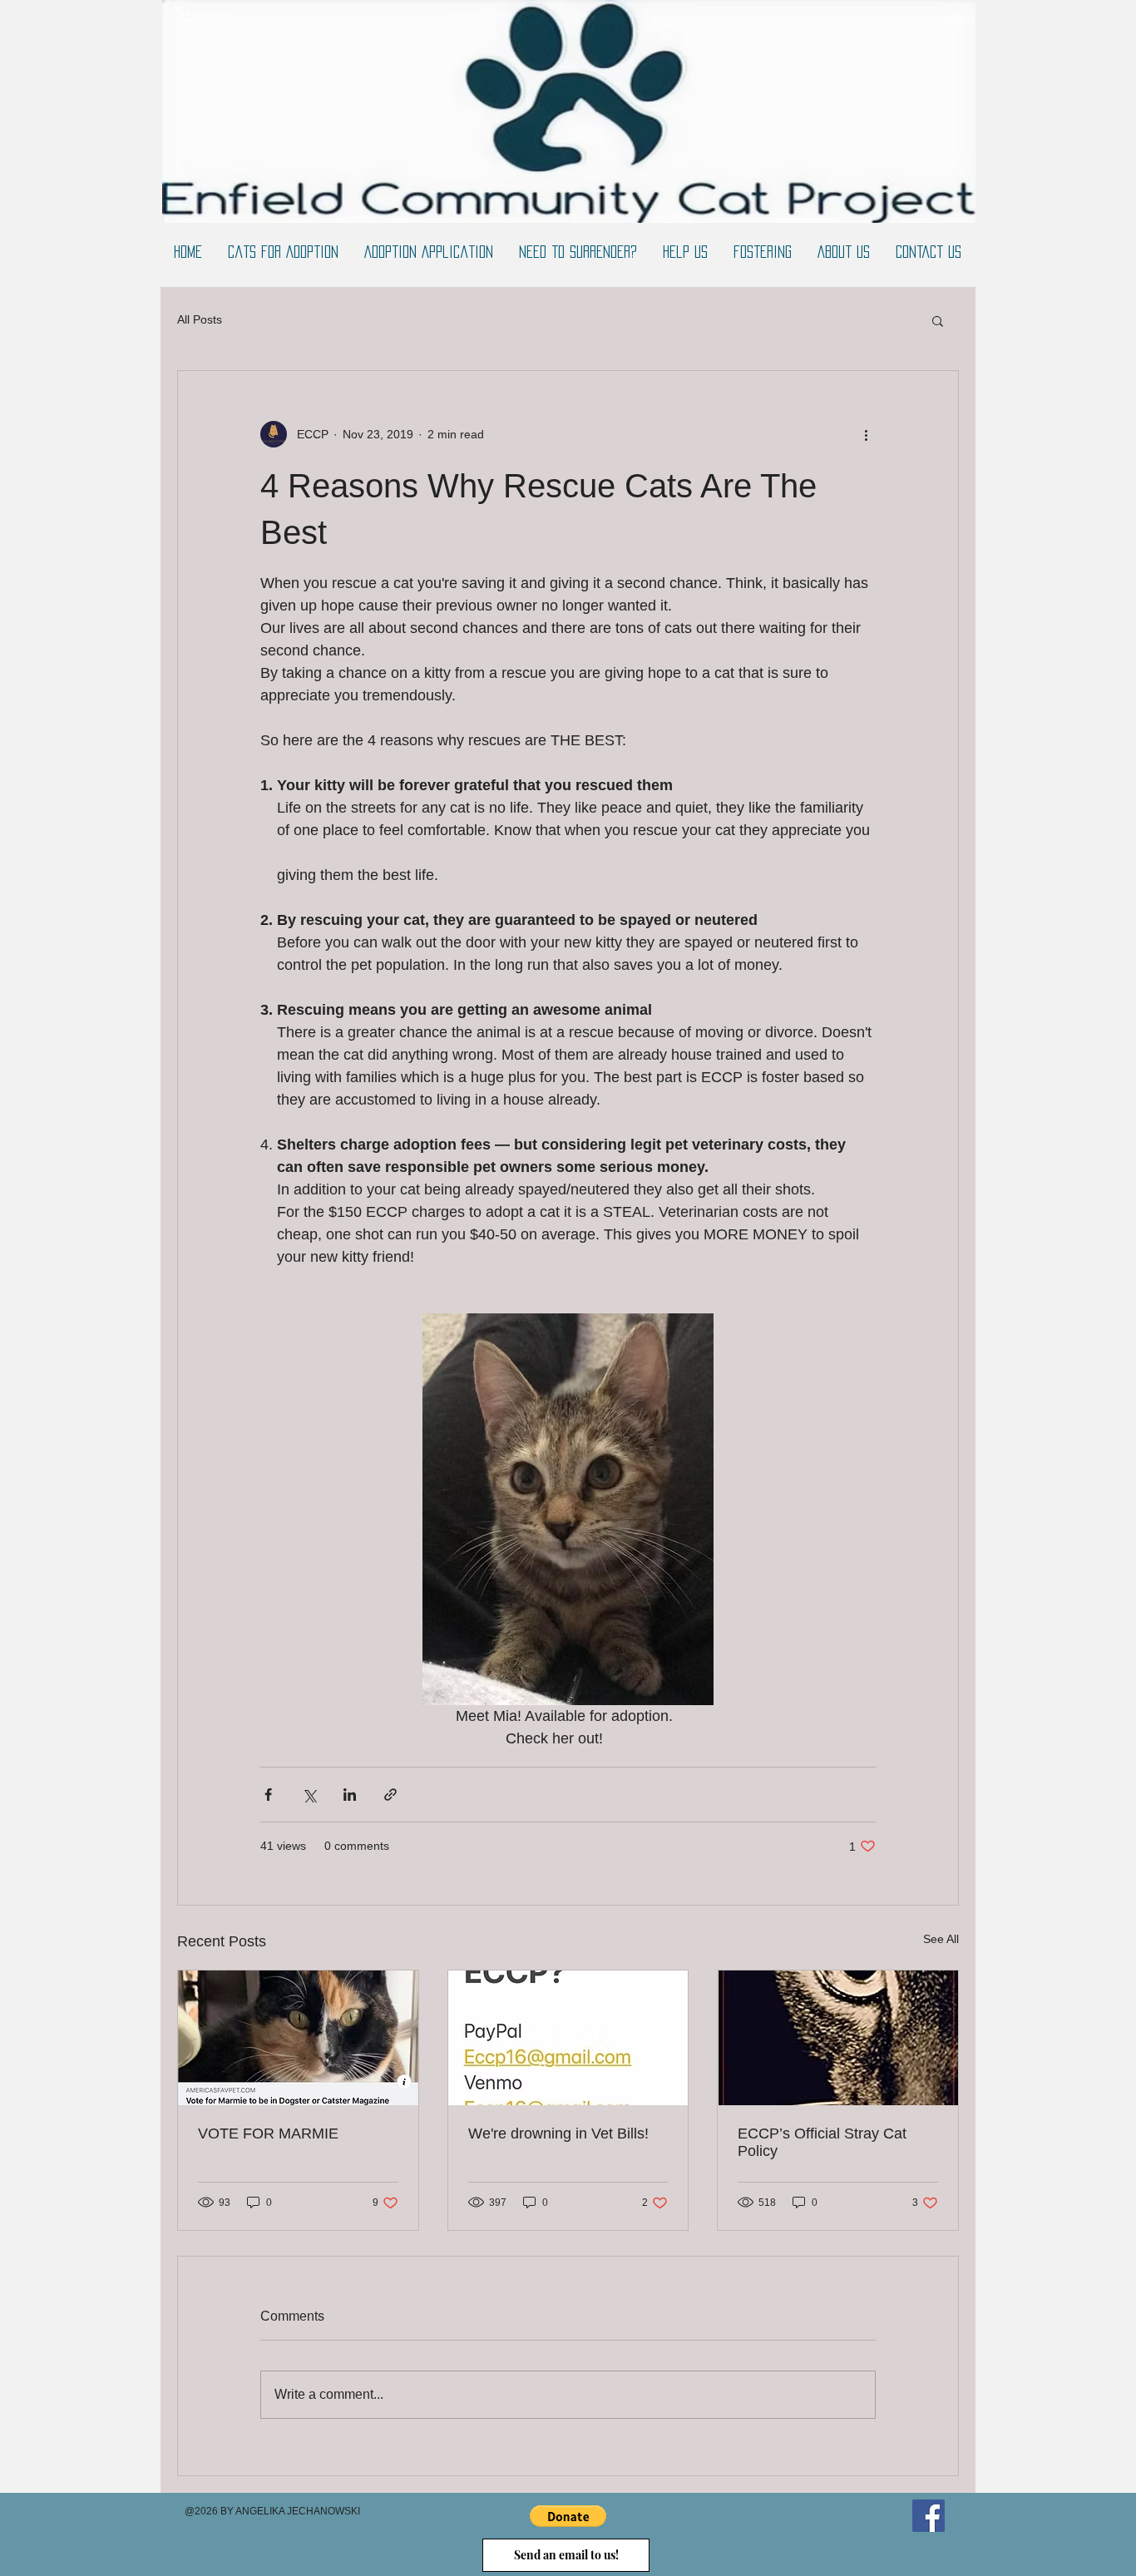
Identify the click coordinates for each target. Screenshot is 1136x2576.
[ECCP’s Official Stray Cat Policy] (838, 2038)
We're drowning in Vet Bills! (558, 2133)
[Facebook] (929, 2516)
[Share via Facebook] (268, 1795)
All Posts (200, 319)
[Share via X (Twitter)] (309, 1795)
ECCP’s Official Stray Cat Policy (822, 2142)
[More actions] (866, 434)
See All (941, 1939)
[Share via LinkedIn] (350, 1795)
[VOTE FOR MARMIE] (298, 2038)
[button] (938, 320)
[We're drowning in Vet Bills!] (568, 2038)
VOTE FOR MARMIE (268, 2133)
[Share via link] (390, 1795)
